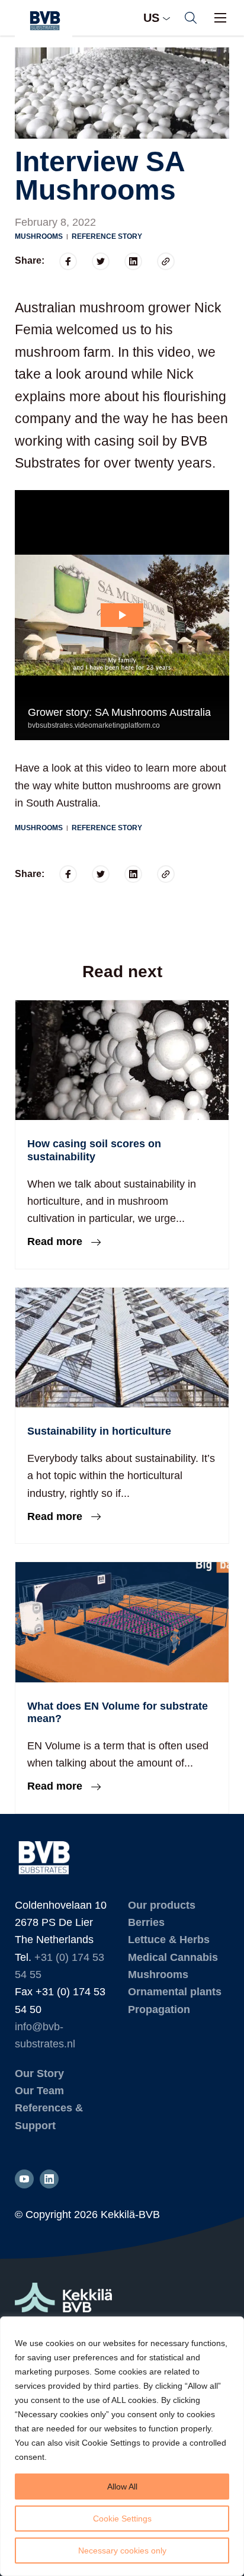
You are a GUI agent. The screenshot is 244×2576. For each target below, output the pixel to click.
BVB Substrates (44, 21)
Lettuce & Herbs (169, 1940)
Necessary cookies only (122, 2551)
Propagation (159, 2009)
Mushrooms (39, 236)
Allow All (122, 2487)
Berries (146, 1922)
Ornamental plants (175, 1992)
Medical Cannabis (173, 1957)
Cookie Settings (122, 2519)
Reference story (107, 236)
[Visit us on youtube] (24, 2179)
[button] (191, 18)
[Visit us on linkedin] (49, 2179)
